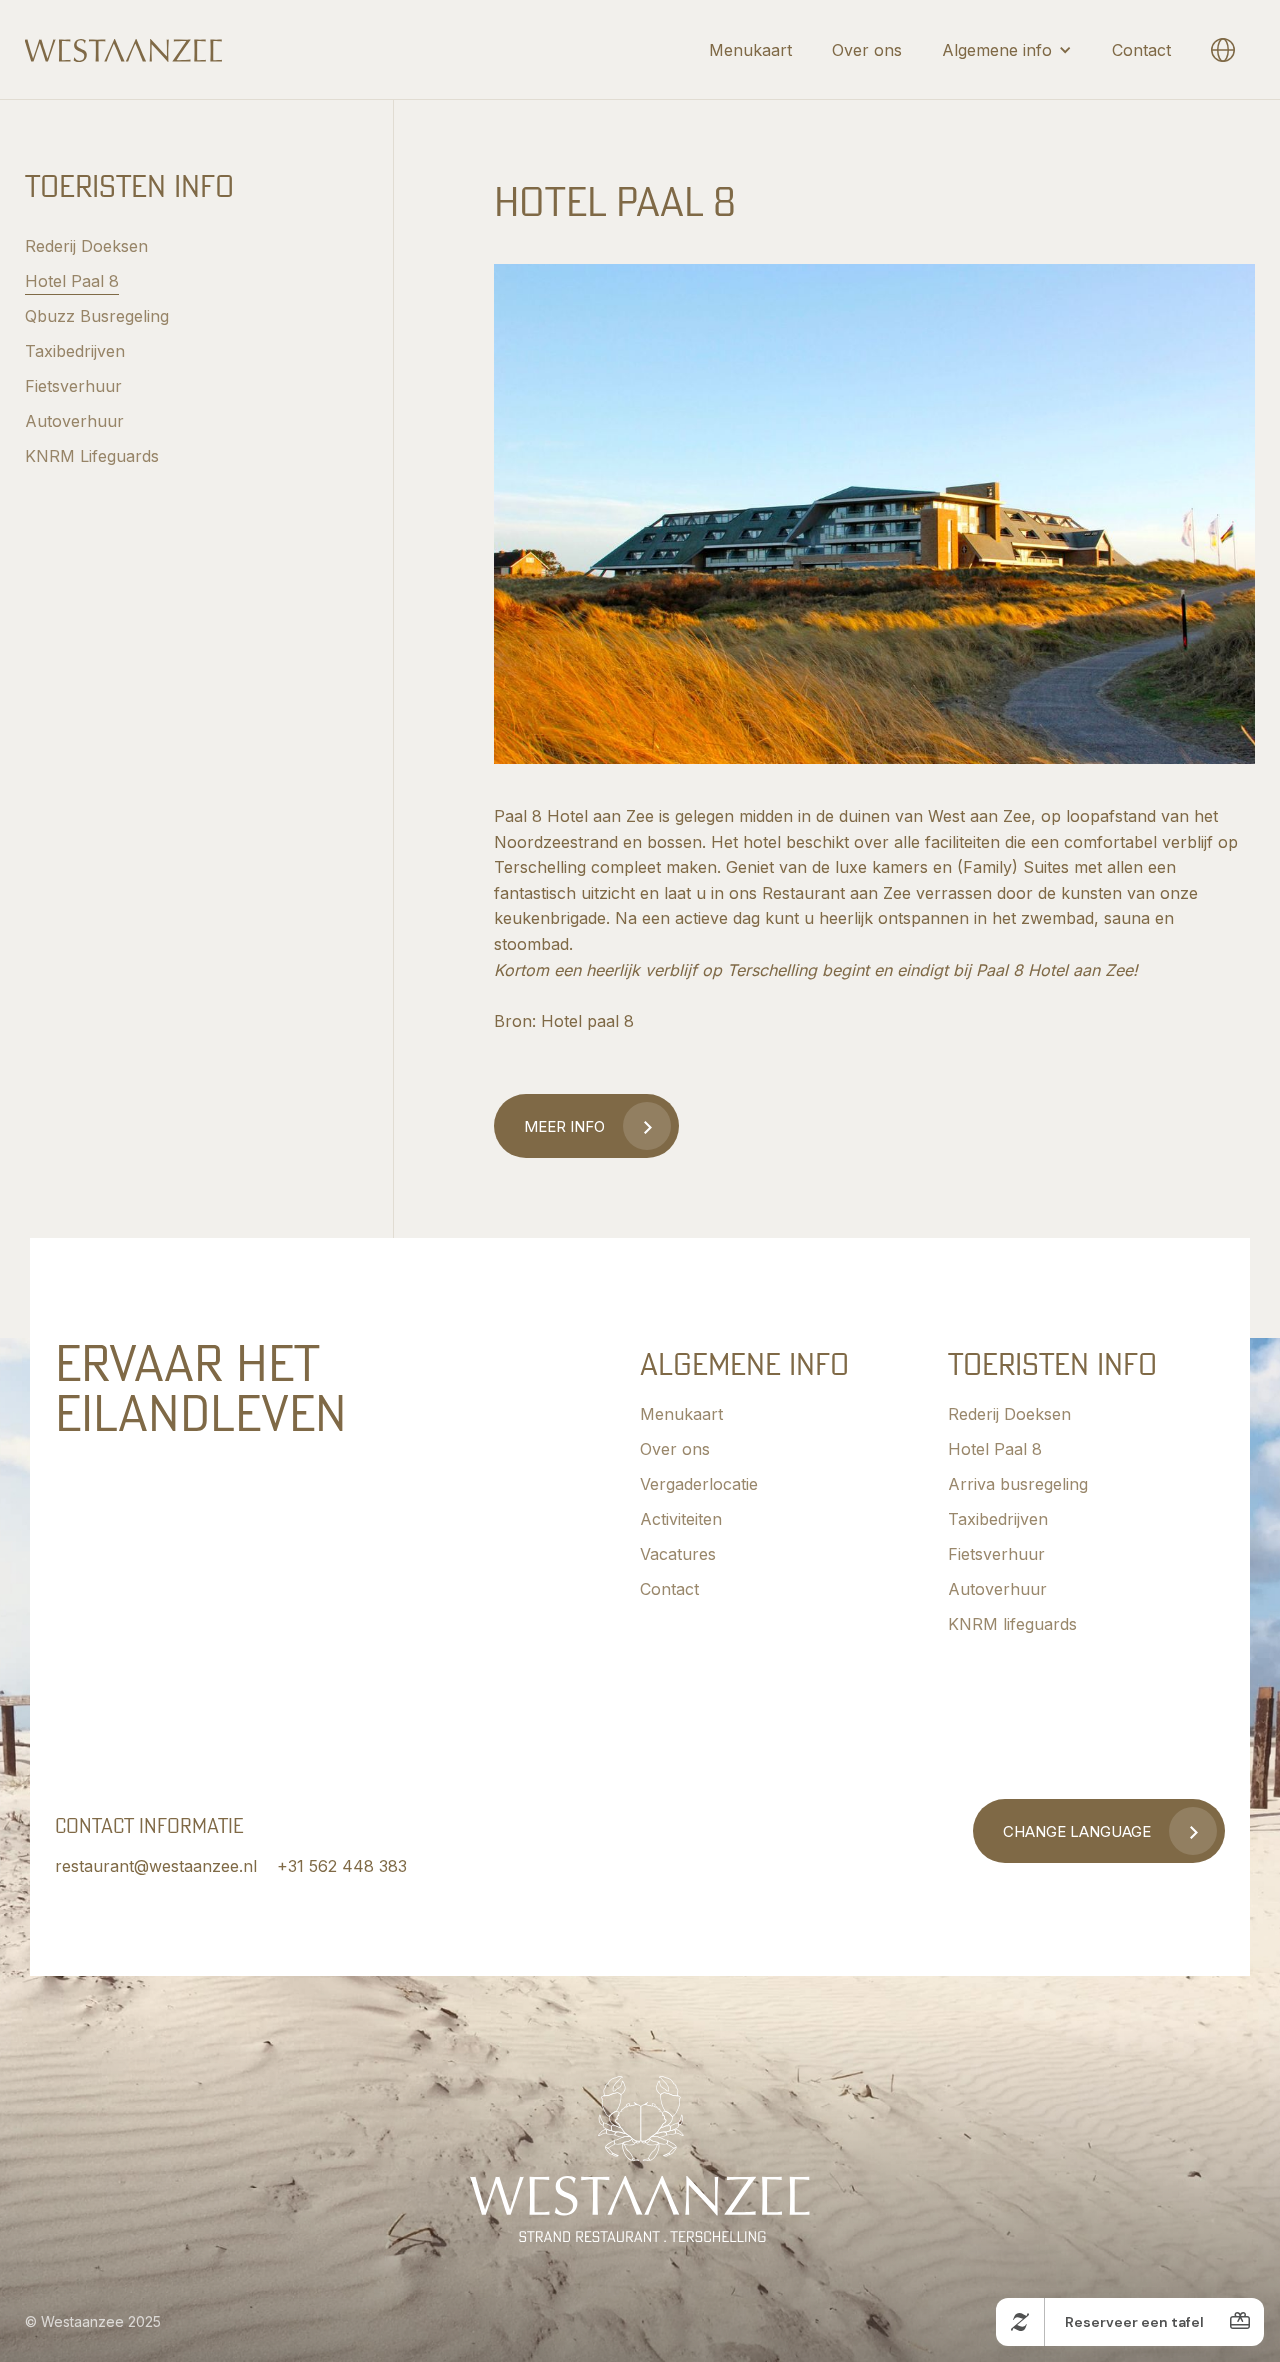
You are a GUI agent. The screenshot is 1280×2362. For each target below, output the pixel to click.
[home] (123, 49)
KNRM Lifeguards (92, 456)
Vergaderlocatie (699, 1484)
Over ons (867, 50)
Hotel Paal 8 (72, 281)
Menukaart (750, 50)
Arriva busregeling (1018, 1484)
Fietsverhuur (73, 386)
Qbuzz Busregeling (97, 316)
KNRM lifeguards (1012, 1624)
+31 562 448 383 (342, 1866)
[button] (1007, 50)
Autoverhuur (74, 421)
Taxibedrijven (75, 351)
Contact (1141, 50)
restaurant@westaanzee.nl (156, 1866)
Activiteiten (681, 1519)
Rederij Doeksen (86, 246)
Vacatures (678, 1554)
